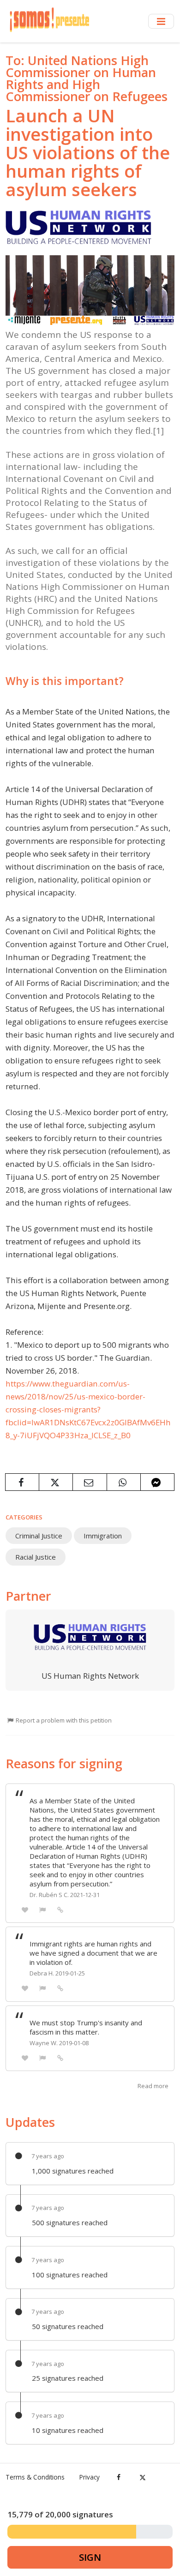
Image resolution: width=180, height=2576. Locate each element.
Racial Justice (36, 1557)
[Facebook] (119, 2477)
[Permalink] (60, 1909)
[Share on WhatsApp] (124, 1482)
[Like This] (25, 1909)
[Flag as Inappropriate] (43, 1909)
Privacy (90, 2477)
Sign (90, 2557)
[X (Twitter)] (142, 2477)
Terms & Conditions (35, 2477)
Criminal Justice (39, 1536)
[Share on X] (56, 1482)
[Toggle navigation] (161, 21)
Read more (153, 2086)
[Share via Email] (90, 1482)
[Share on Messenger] (157, 1482)
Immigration (103, 1536)
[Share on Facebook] (22, 1482)
